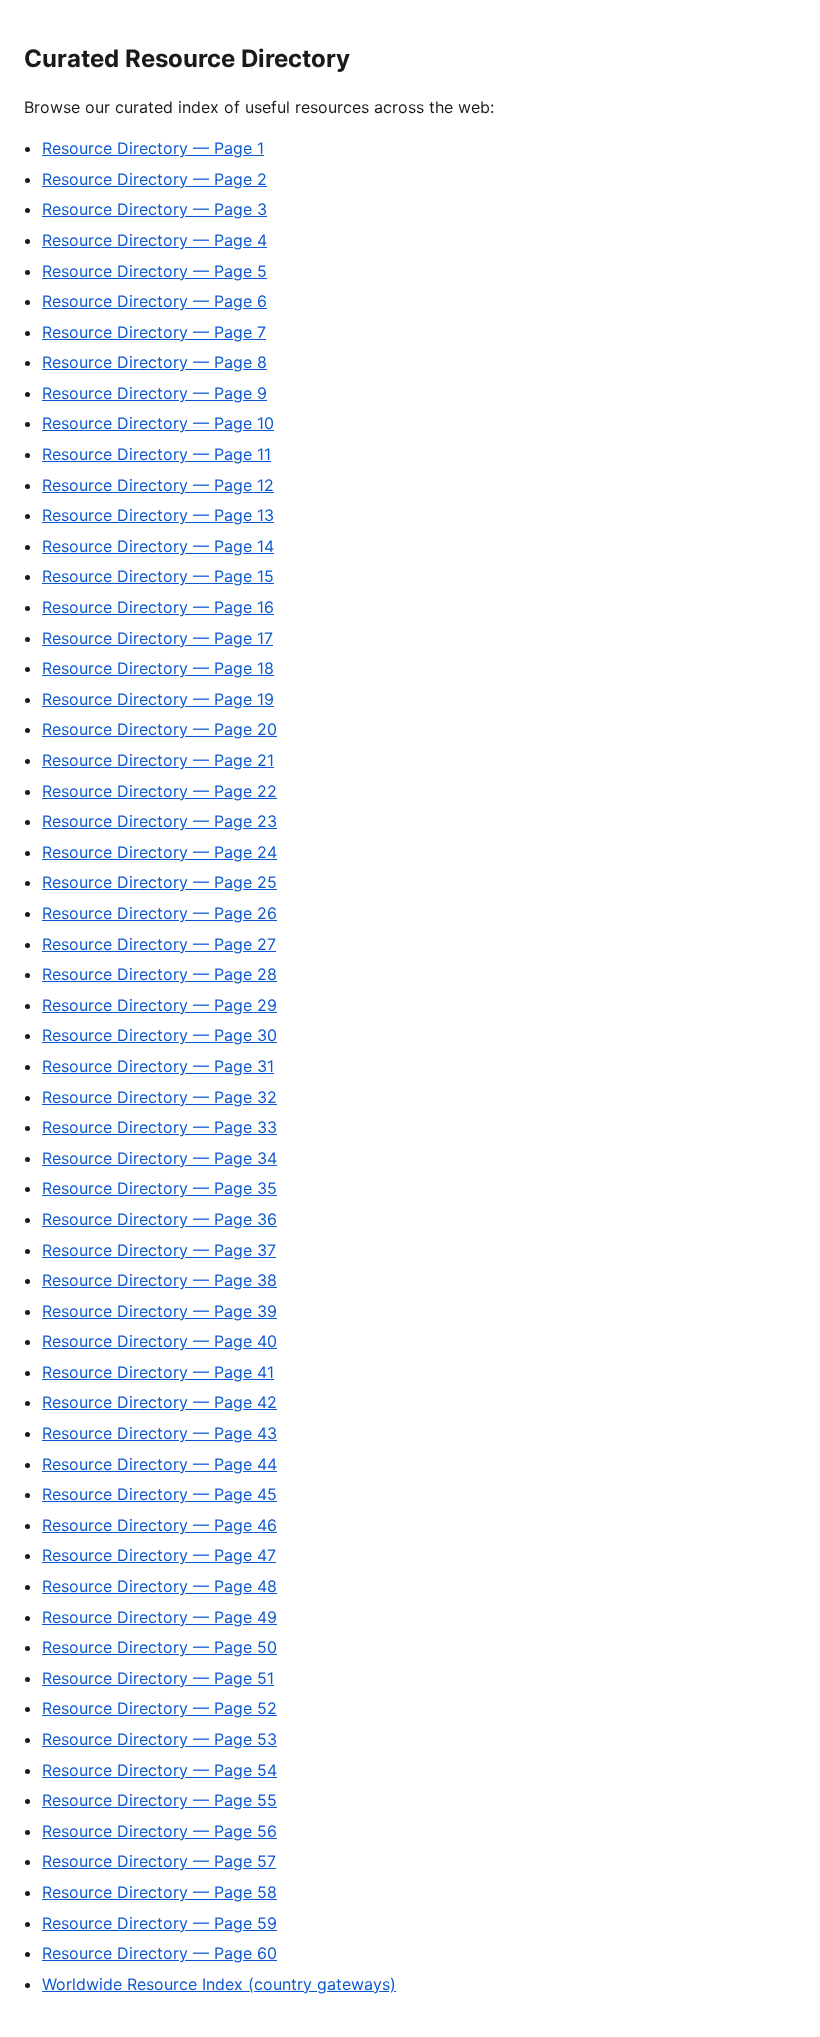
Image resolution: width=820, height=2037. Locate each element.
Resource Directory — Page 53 (159, 1739)
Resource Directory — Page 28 (159, 974)
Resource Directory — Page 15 (158, 576)
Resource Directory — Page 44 (159, 1464)
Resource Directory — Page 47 (159, 1555)
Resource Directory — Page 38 (159, 1280)
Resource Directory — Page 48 (159, 1586)
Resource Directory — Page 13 (158, 515)
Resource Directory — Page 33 (159, 1127)
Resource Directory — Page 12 (158, 485)
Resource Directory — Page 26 (159, 913)
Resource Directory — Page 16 (158, 607)
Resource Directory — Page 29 (159, 1005)
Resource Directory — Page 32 (159, 1097)
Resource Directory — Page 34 (159, 1158)
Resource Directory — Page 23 (159, 821)
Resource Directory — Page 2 (154, 179)
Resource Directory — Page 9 (154, 393)
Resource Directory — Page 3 (154, 209)
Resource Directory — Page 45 (159, 1494)
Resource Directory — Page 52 (159, 1708)
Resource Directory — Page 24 (159, 852)
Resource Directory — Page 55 (159, 1800)
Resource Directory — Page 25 (159, 882)
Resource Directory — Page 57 (159, 1861)
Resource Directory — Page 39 (159, 1311)
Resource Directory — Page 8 (154, 362)
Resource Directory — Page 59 (159, 1923)
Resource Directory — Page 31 (158, 1066)
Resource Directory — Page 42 (159, 1402)
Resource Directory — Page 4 (154, 240)
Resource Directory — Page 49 (159, 1617)
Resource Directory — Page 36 (159, 1219)
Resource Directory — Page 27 (159, 944)
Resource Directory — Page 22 (159, 791)
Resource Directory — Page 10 (158, 423)
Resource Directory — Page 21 (158, 760)
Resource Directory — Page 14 (158, 546)
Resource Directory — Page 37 (159, 1250)
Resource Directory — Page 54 (159, 1770)
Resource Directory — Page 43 (159, 1433)
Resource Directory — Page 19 (158, 699)
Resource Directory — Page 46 (159, 1525)
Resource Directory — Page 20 (159, 729)
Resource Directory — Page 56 (159, 1831)
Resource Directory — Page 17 (157, 638)
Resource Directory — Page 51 (158, 1678)
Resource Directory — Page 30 (159, 1035)
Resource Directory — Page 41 (158, 1372)
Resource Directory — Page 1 (153, 148)
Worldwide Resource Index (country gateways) (219, 1984)
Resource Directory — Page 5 (154, 271)
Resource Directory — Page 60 (159, 1953)
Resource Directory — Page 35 (159, 1188)
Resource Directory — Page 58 (159, 1892)
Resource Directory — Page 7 (154, 332)
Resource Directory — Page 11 (156, 454)
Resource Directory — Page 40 (159, 1341)
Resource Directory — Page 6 (154, 301)
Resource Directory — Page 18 (158, 668)
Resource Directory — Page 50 (159, 1647)
